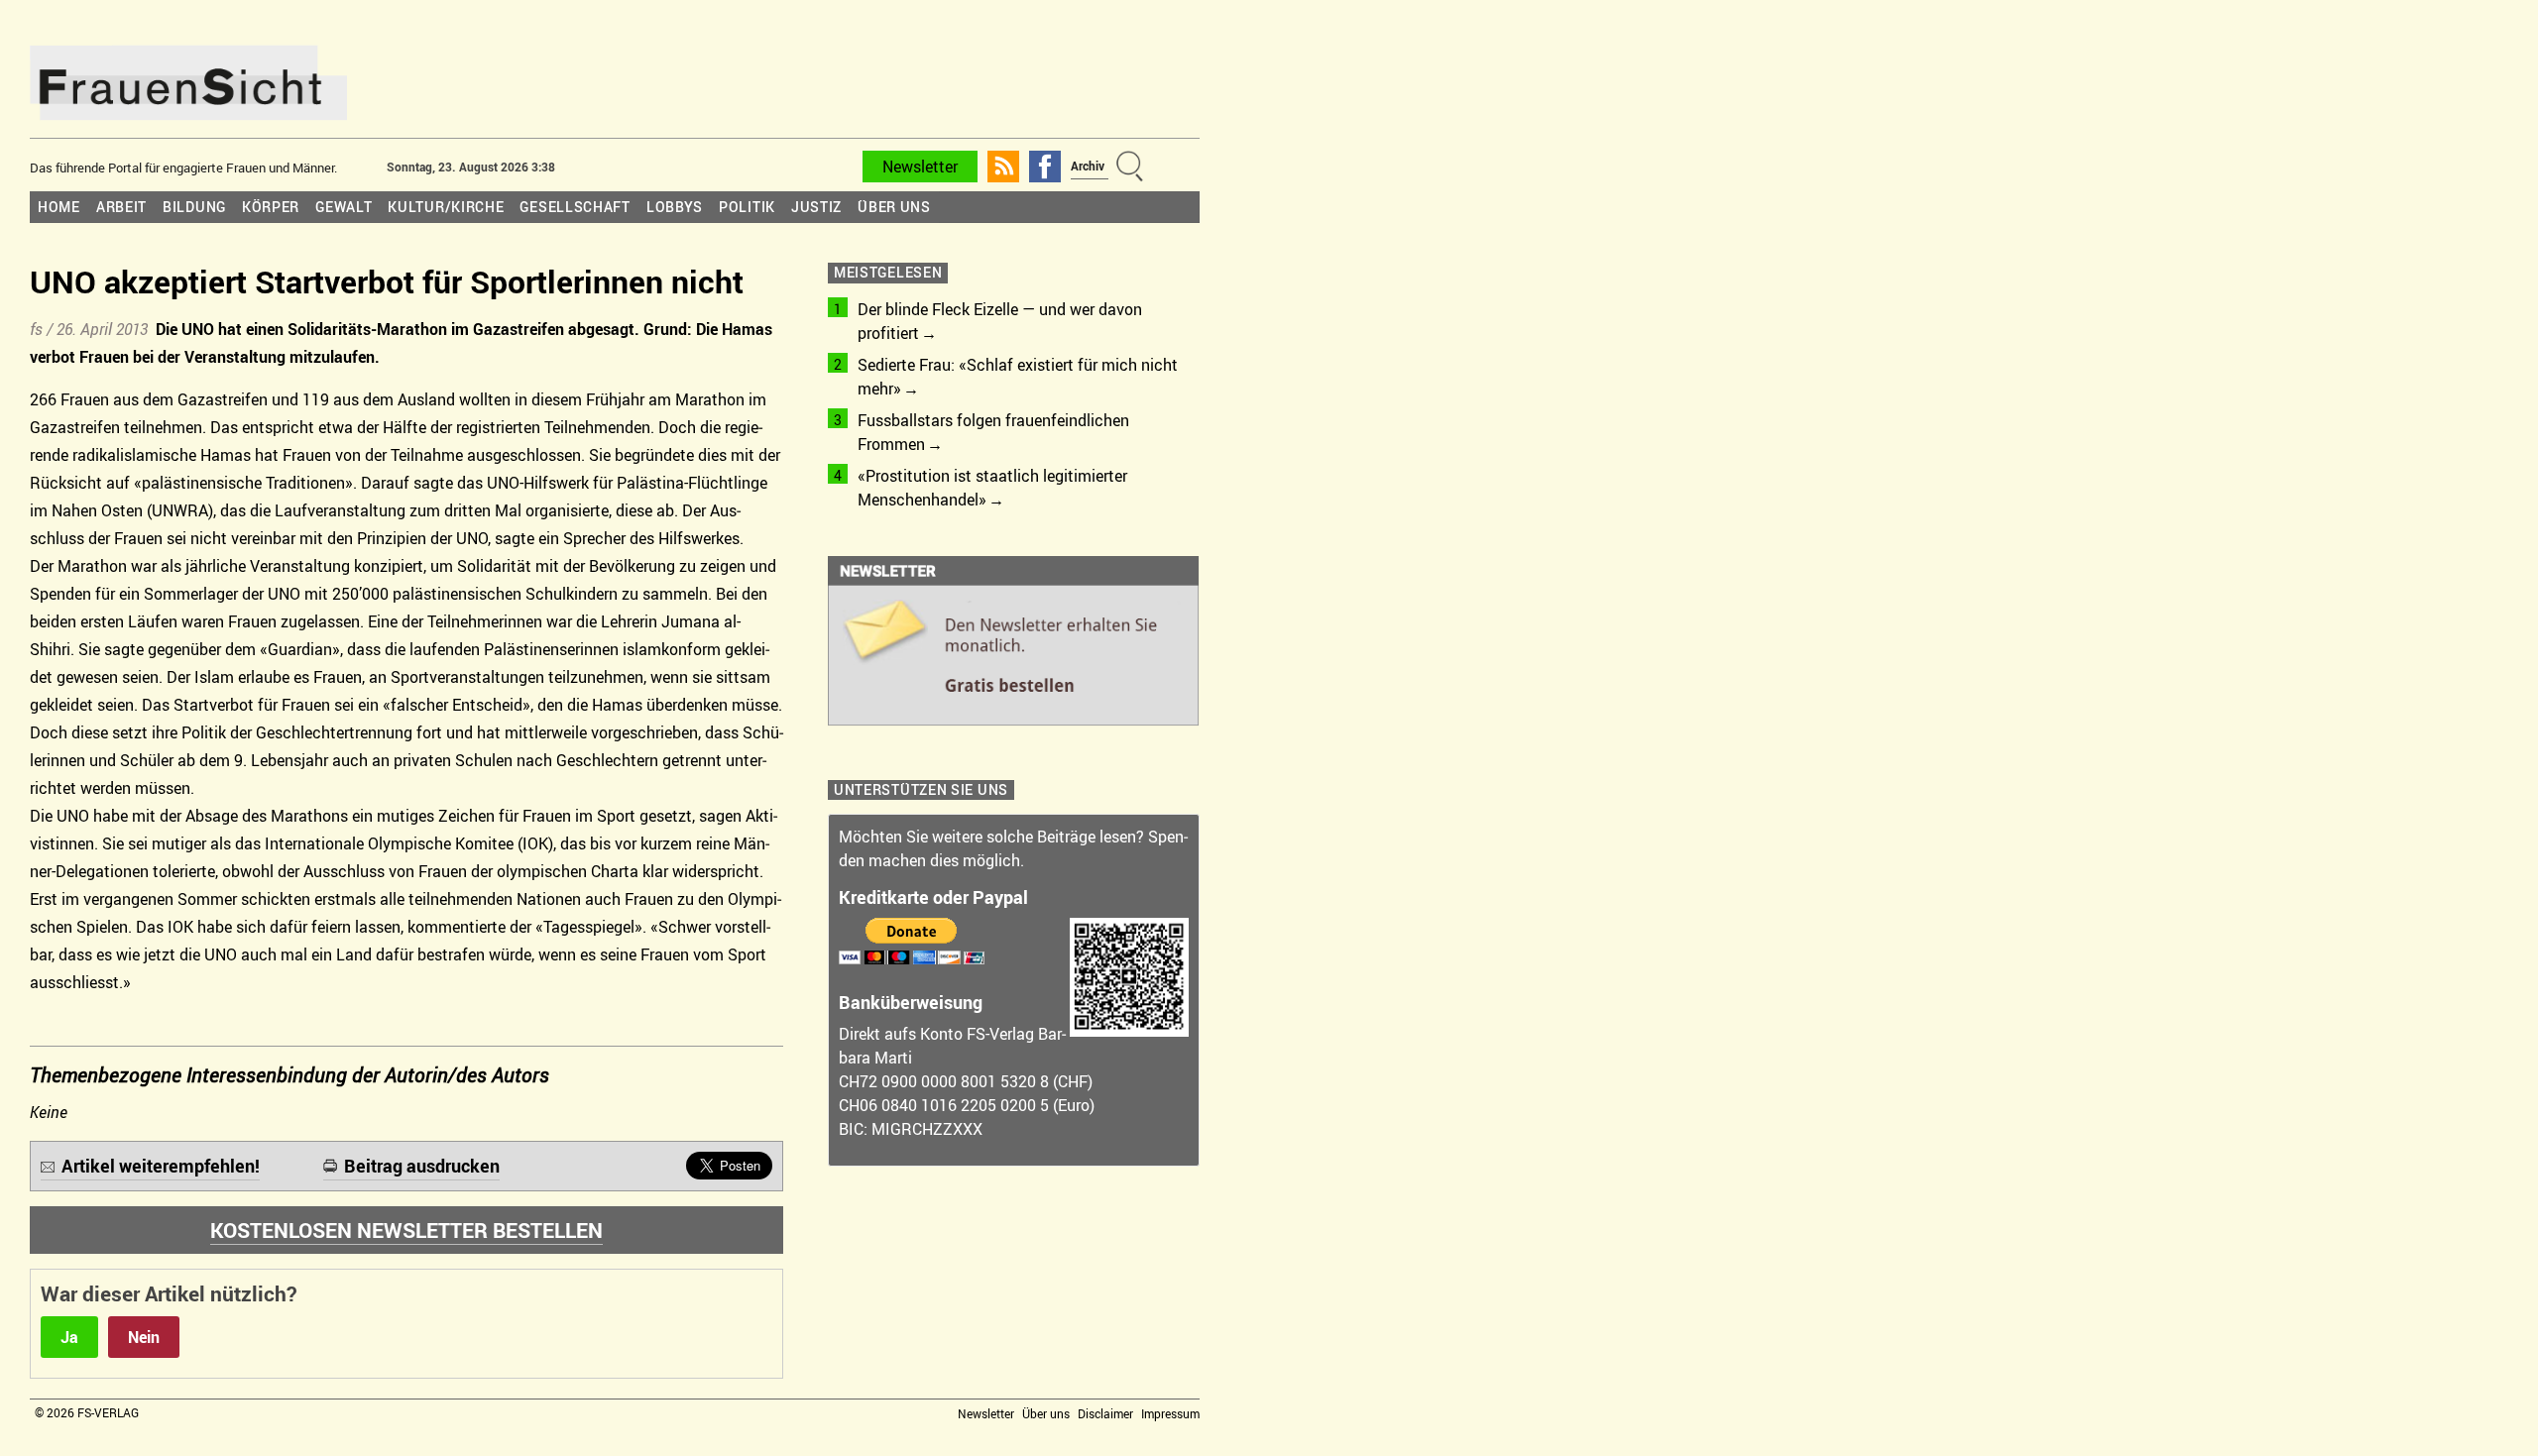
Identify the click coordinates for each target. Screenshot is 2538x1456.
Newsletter (920, 167)
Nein (144, 1337)
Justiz (816, 207)
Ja (69, 1337)
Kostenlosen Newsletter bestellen (406, 1230)
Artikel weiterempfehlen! (161, 1166)
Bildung (194, 207)
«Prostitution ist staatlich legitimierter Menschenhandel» (992, 488)
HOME (59, 207)
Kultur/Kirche (446, 207)
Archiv (1088, 166)
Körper (271, 207)
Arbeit (121, 207)
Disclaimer (1105, 1413)
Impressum (1170, 1413)
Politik (747, 207)
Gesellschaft (575, 207)
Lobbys (675, 207)
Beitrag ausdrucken (422, 1166)
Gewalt (344, 207)
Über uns (894, 207)
